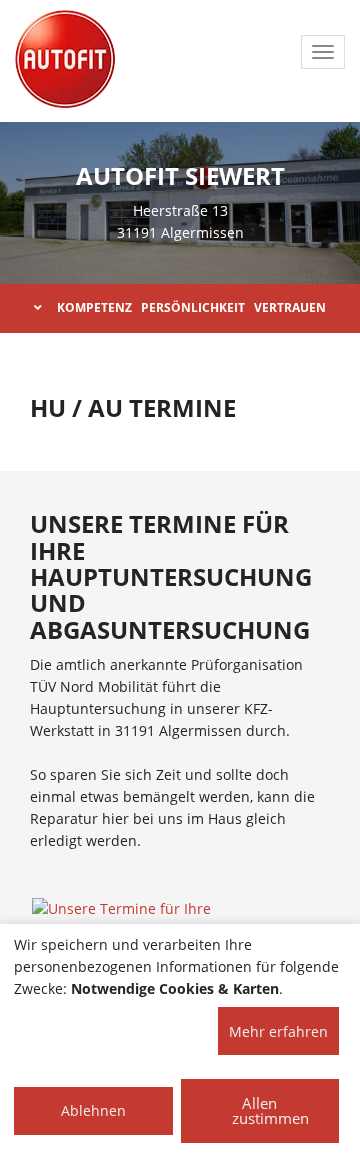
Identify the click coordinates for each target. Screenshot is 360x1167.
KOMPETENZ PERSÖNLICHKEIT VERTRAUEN (191, 307)
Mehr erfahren (278, 1031)
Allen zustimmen (270, 1110)
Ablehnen (93, 1110)
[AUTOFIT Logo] (65, 60)
